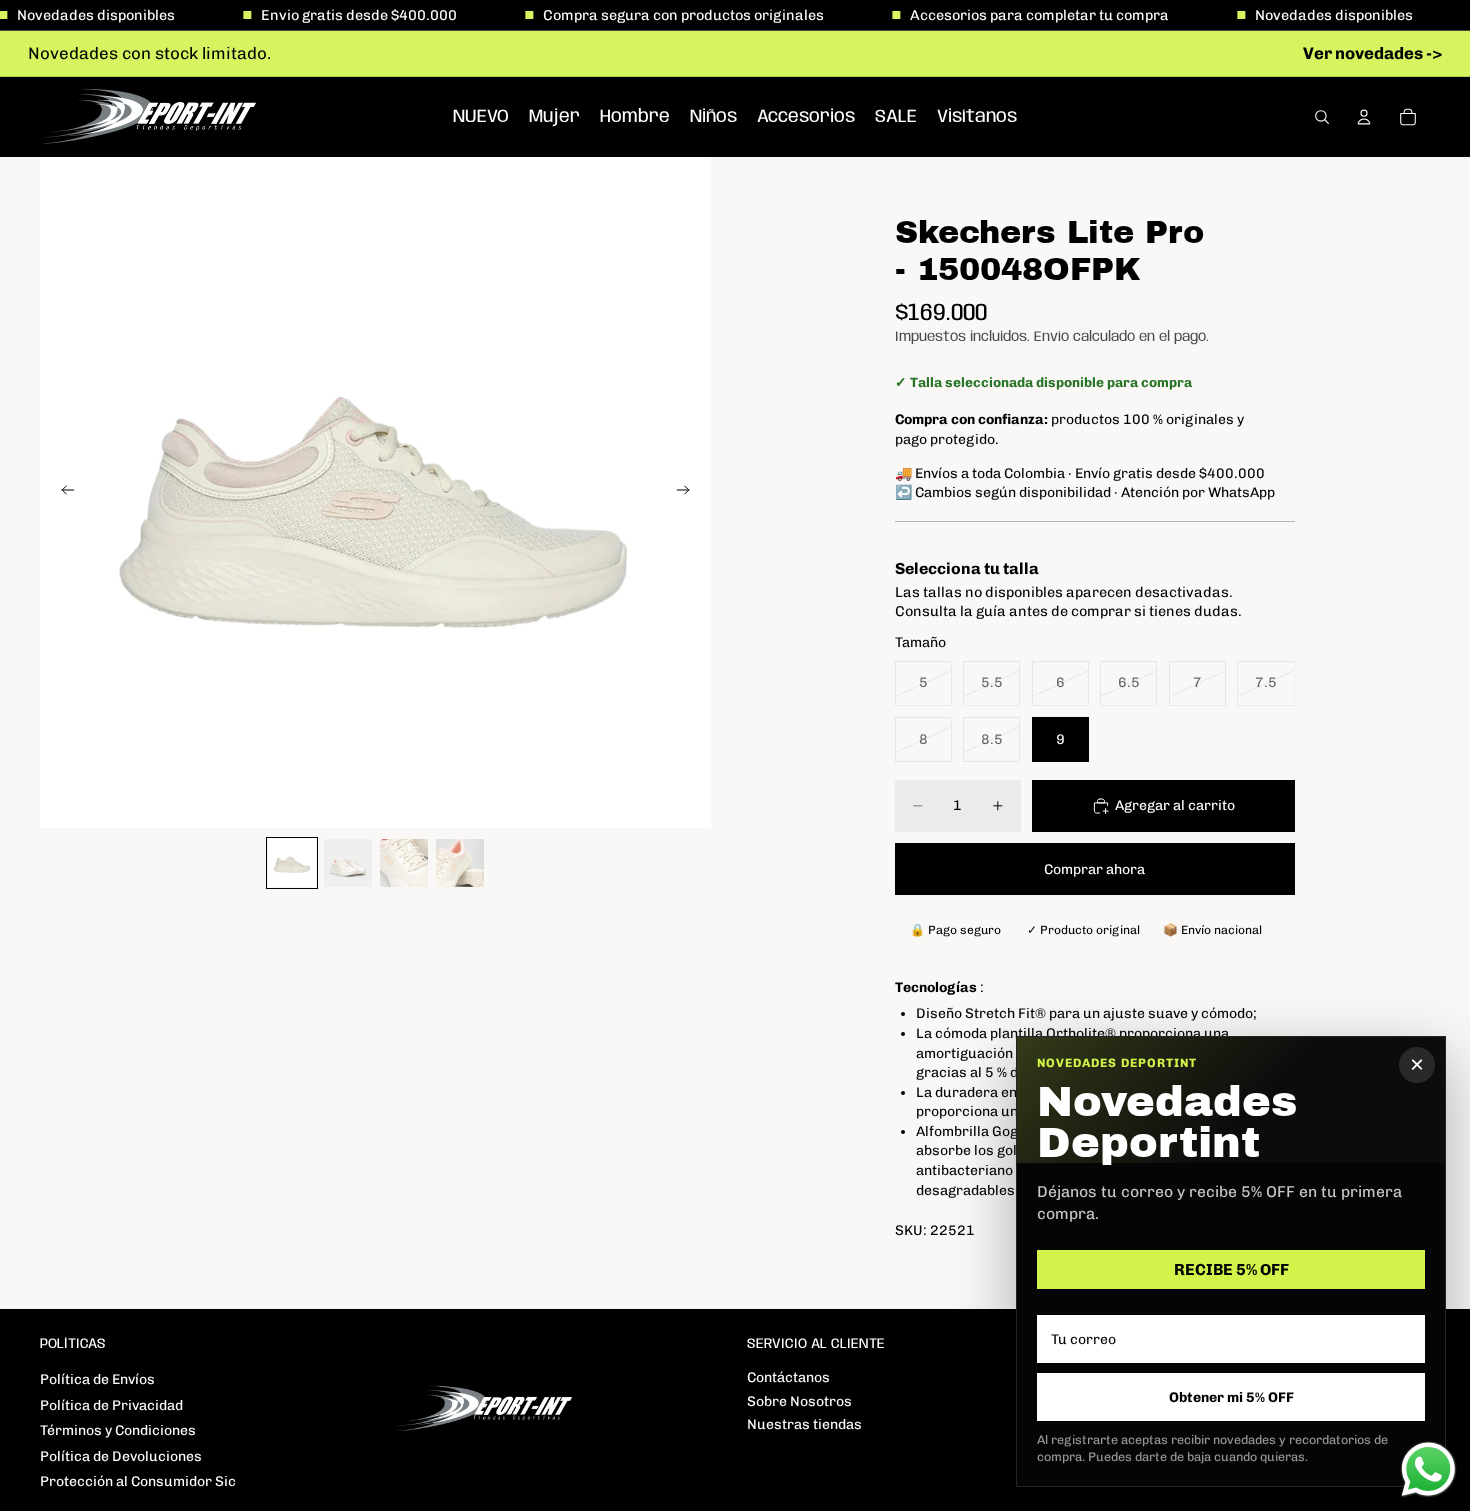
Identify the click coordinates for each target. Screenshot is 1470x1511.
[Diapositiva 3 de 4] (404, 863)
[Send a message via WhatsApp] (1428, 1469)
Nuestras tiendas (804, 1424)
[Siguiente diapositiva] (689, 492)
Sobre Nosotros (799, 1401)
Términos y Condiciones (118, 1430)
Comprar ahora (1094, 869)
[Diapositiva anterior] (62, 492)
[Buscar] (1322, 117)
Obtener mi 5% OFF (1231, 1397)
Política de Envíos (97, 1379)
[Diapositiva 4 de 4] (460, 863)
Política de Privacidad (111, 1405)
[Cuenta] (1364, 117)
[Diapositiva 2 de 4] (348, 863)
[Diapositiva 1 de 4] (292, 863)
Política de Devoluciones (121, 1456)
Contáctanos (788, 1377)
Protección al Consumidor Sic (138, 1481)
